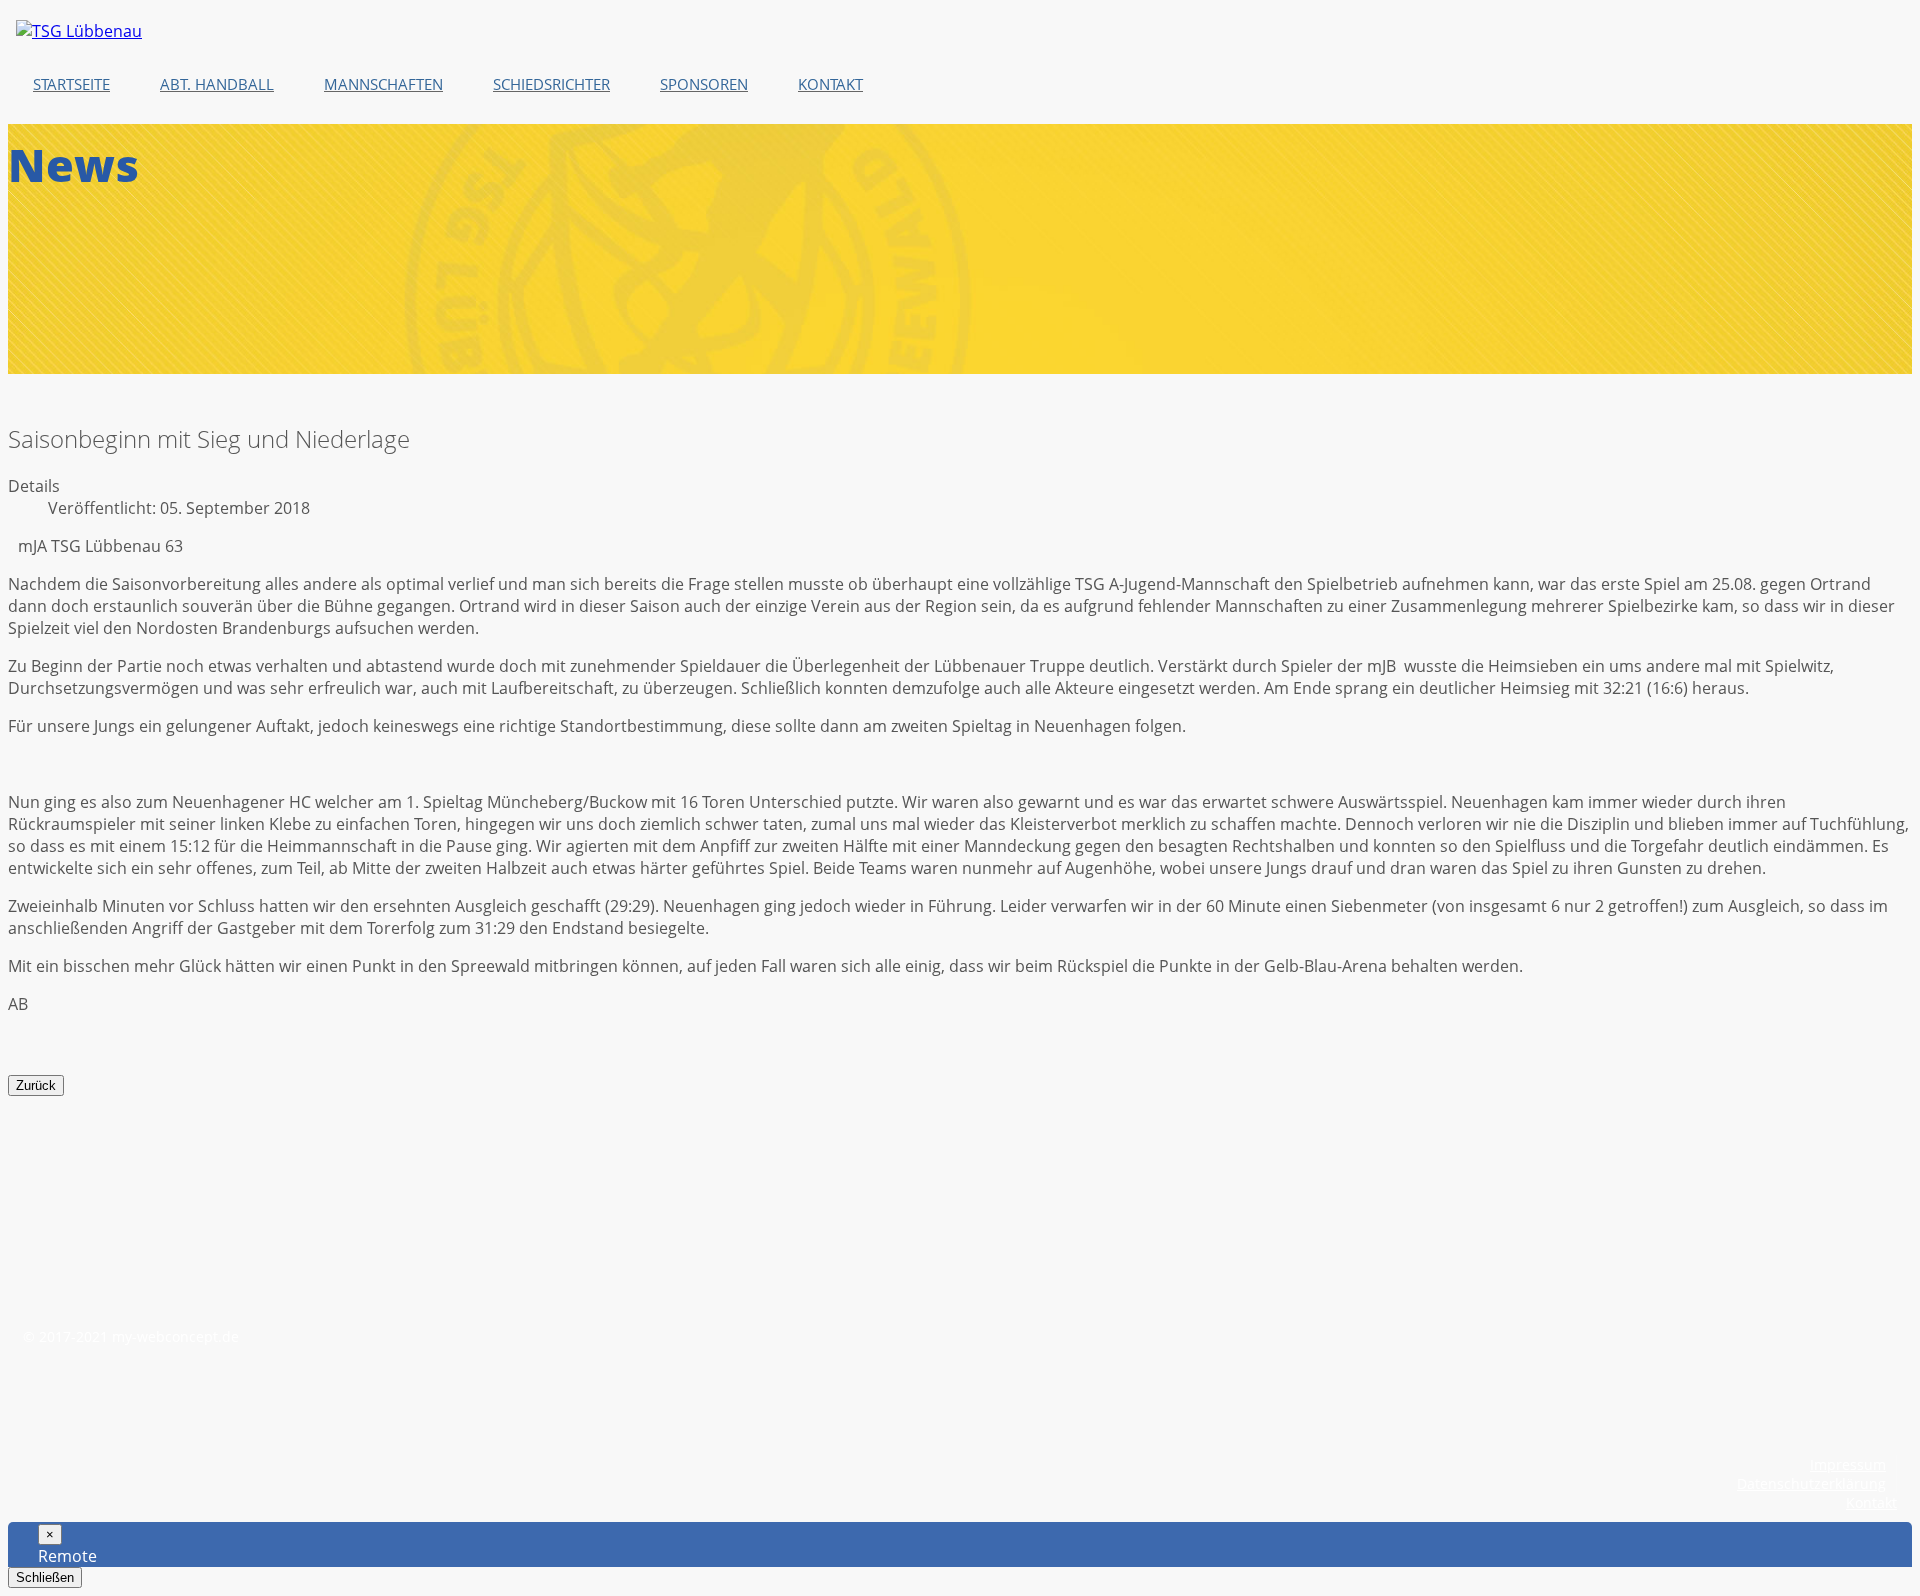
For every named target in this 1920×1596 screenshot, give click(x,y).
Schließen (45, 1577)
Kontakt (1871, 1502)
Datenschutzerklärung (1811, 1483)
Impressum (1848, 1464)
